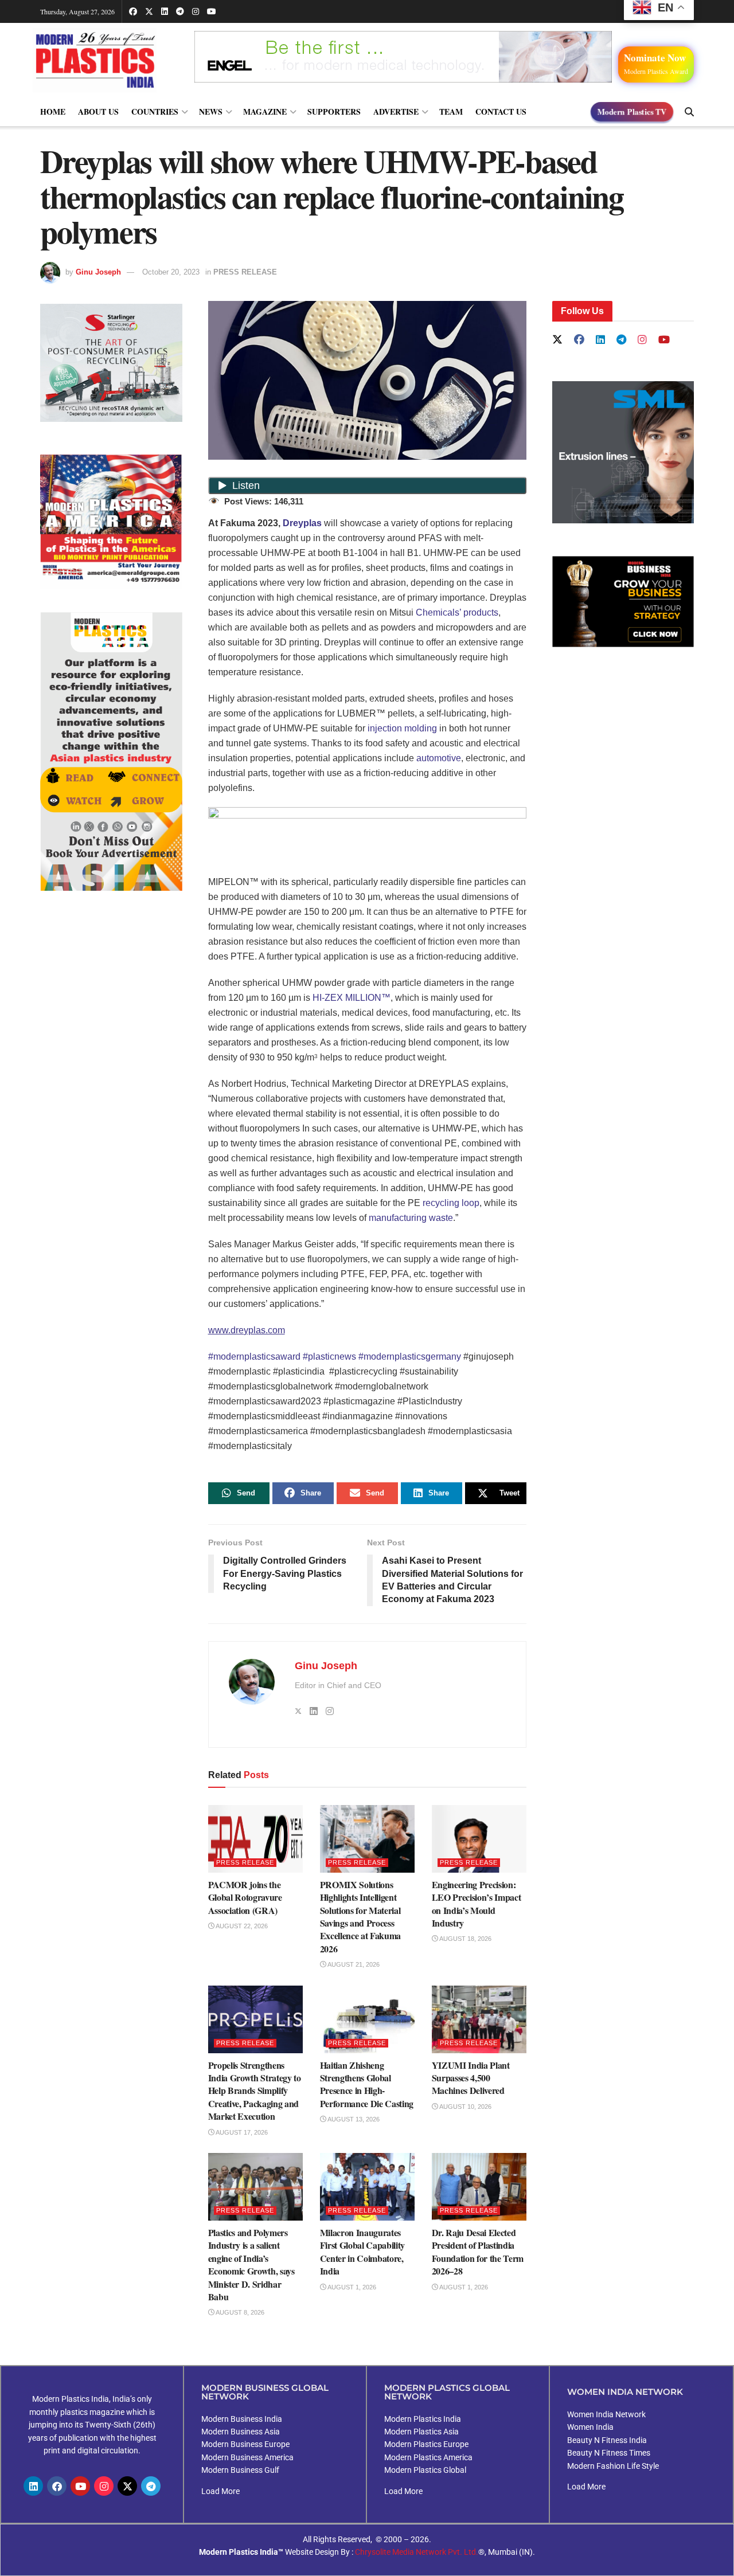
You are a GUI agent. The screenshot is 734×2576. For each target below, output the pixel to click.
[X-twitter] (127, 2486)
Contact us (501, 111)
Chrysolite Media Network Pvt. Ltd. (417, 2552)
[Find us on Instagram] (196, 11)
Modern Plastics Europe (426, 2444)
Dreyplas (302, 523)
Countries (155, 111)
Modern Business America (247, 2457)
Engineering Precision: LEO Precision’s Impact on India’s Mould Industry (477, 1904)
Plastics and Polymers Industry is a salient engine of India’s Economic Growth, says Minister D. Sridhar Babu (251, 2264)
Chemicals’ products (457, 612)
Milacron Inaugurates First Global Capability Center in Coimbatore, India (363, 2252)
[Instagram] (104, 2486)
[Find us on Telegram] (180, 11)
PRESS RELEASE (245, 272)
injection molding (402, 728)
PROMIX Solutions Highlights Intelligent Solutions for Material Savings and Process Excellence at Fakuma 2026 (361, 1917)
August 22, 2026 (241, 1926)
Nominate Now (656, 63)
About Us (98, 111)
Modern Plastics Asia (421, 2432)
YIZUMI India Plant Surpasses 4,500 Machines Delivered (471, 2078)
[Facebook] (57, 2486)
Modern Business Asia (241, 2432)
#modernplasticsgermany (410, 1356)
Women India (590, 2427)
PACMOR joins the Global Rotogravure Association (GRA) (245, 1897)
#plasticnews (329, 1356)
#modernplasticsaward (254, 1356)
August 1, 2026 (351, 2287)
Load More (220, 2491)
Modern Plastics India (423, 2419)
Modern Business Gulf (240, 2470)
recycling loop (451, 1203)
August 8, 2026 (239, 2312)
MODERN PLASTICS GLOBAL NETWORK (447, 2392)
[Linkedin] (33, 2486)
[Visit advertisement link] (111, 522)
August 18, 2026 (465, 1939)
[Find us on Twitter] (149, 11)
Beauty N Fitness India (607, 2440)
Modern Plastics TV (632, 111)
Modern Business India (242, 2419)
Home (53, 111)
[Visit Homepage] (106, 60)
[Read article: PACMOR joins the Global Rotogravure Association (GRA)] (255, 1839)
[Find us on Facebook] (133, 11)
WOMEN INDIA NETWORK (625, 2392)
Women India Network (606, 2414)
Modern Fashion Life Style (613, 2466)
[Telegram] (151, 2486)
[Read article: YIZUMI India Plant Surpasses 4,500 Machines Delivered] (479, 2019)
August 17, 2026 (241, 2132)
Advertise (396, 111)
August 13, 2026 (353, 2119)
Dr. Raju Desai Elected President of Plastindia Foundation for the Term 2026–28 (478, 2252)
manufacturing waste (411, 1218)
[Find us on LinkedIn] (165, 11)
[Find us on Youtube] (212, 11)
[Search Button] (689, 112)
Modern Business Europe (245, 2444)
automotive (439, 758)
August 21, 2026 (353, 1964)
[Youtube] (80, 2486)
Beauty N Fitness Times (609, 2453)
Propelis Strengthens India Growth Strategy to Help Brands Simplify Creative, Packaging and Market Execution (255, 2091)
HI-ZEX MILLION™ (352, 998)
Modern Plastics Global (425, 2470)
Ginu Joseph (98, 272)
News (211, 111)
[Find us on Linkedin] (600, 340)
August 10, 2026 (465, 2107)
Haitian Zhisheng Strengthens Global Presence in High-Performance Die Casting (367, 2084)
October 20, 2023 (171, 272)
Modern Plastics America (428, 2457)
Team (451, 111)
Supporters (334, 111)
